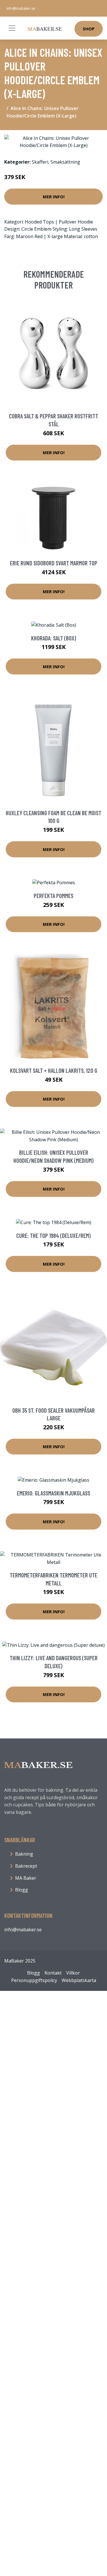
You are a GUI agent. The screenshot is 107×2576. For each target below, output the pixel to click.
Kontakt (53, 1973)
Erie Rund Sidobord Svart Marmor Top (54, 563)
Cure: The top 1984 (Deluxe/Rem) (53, 1235)
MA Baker (26, 1878)
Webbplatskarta (79, 1980)
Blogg (22, 1890)
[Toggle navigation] (12, 28)
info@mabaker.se (21, 8)
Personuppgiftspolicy (34, 1980)
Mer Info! (54, 197)
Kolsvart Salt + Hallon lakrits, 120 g (54, 1070)
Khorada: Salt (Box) (54, 638)
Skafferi (40, 162)
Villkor (73, 1973)
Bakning (24, 1854)
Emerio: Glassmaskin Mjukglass (53, 1493)
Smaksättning (65, 162)
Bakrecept (26, 1866)
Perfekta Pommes (53, 896)
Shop (89, 29)
